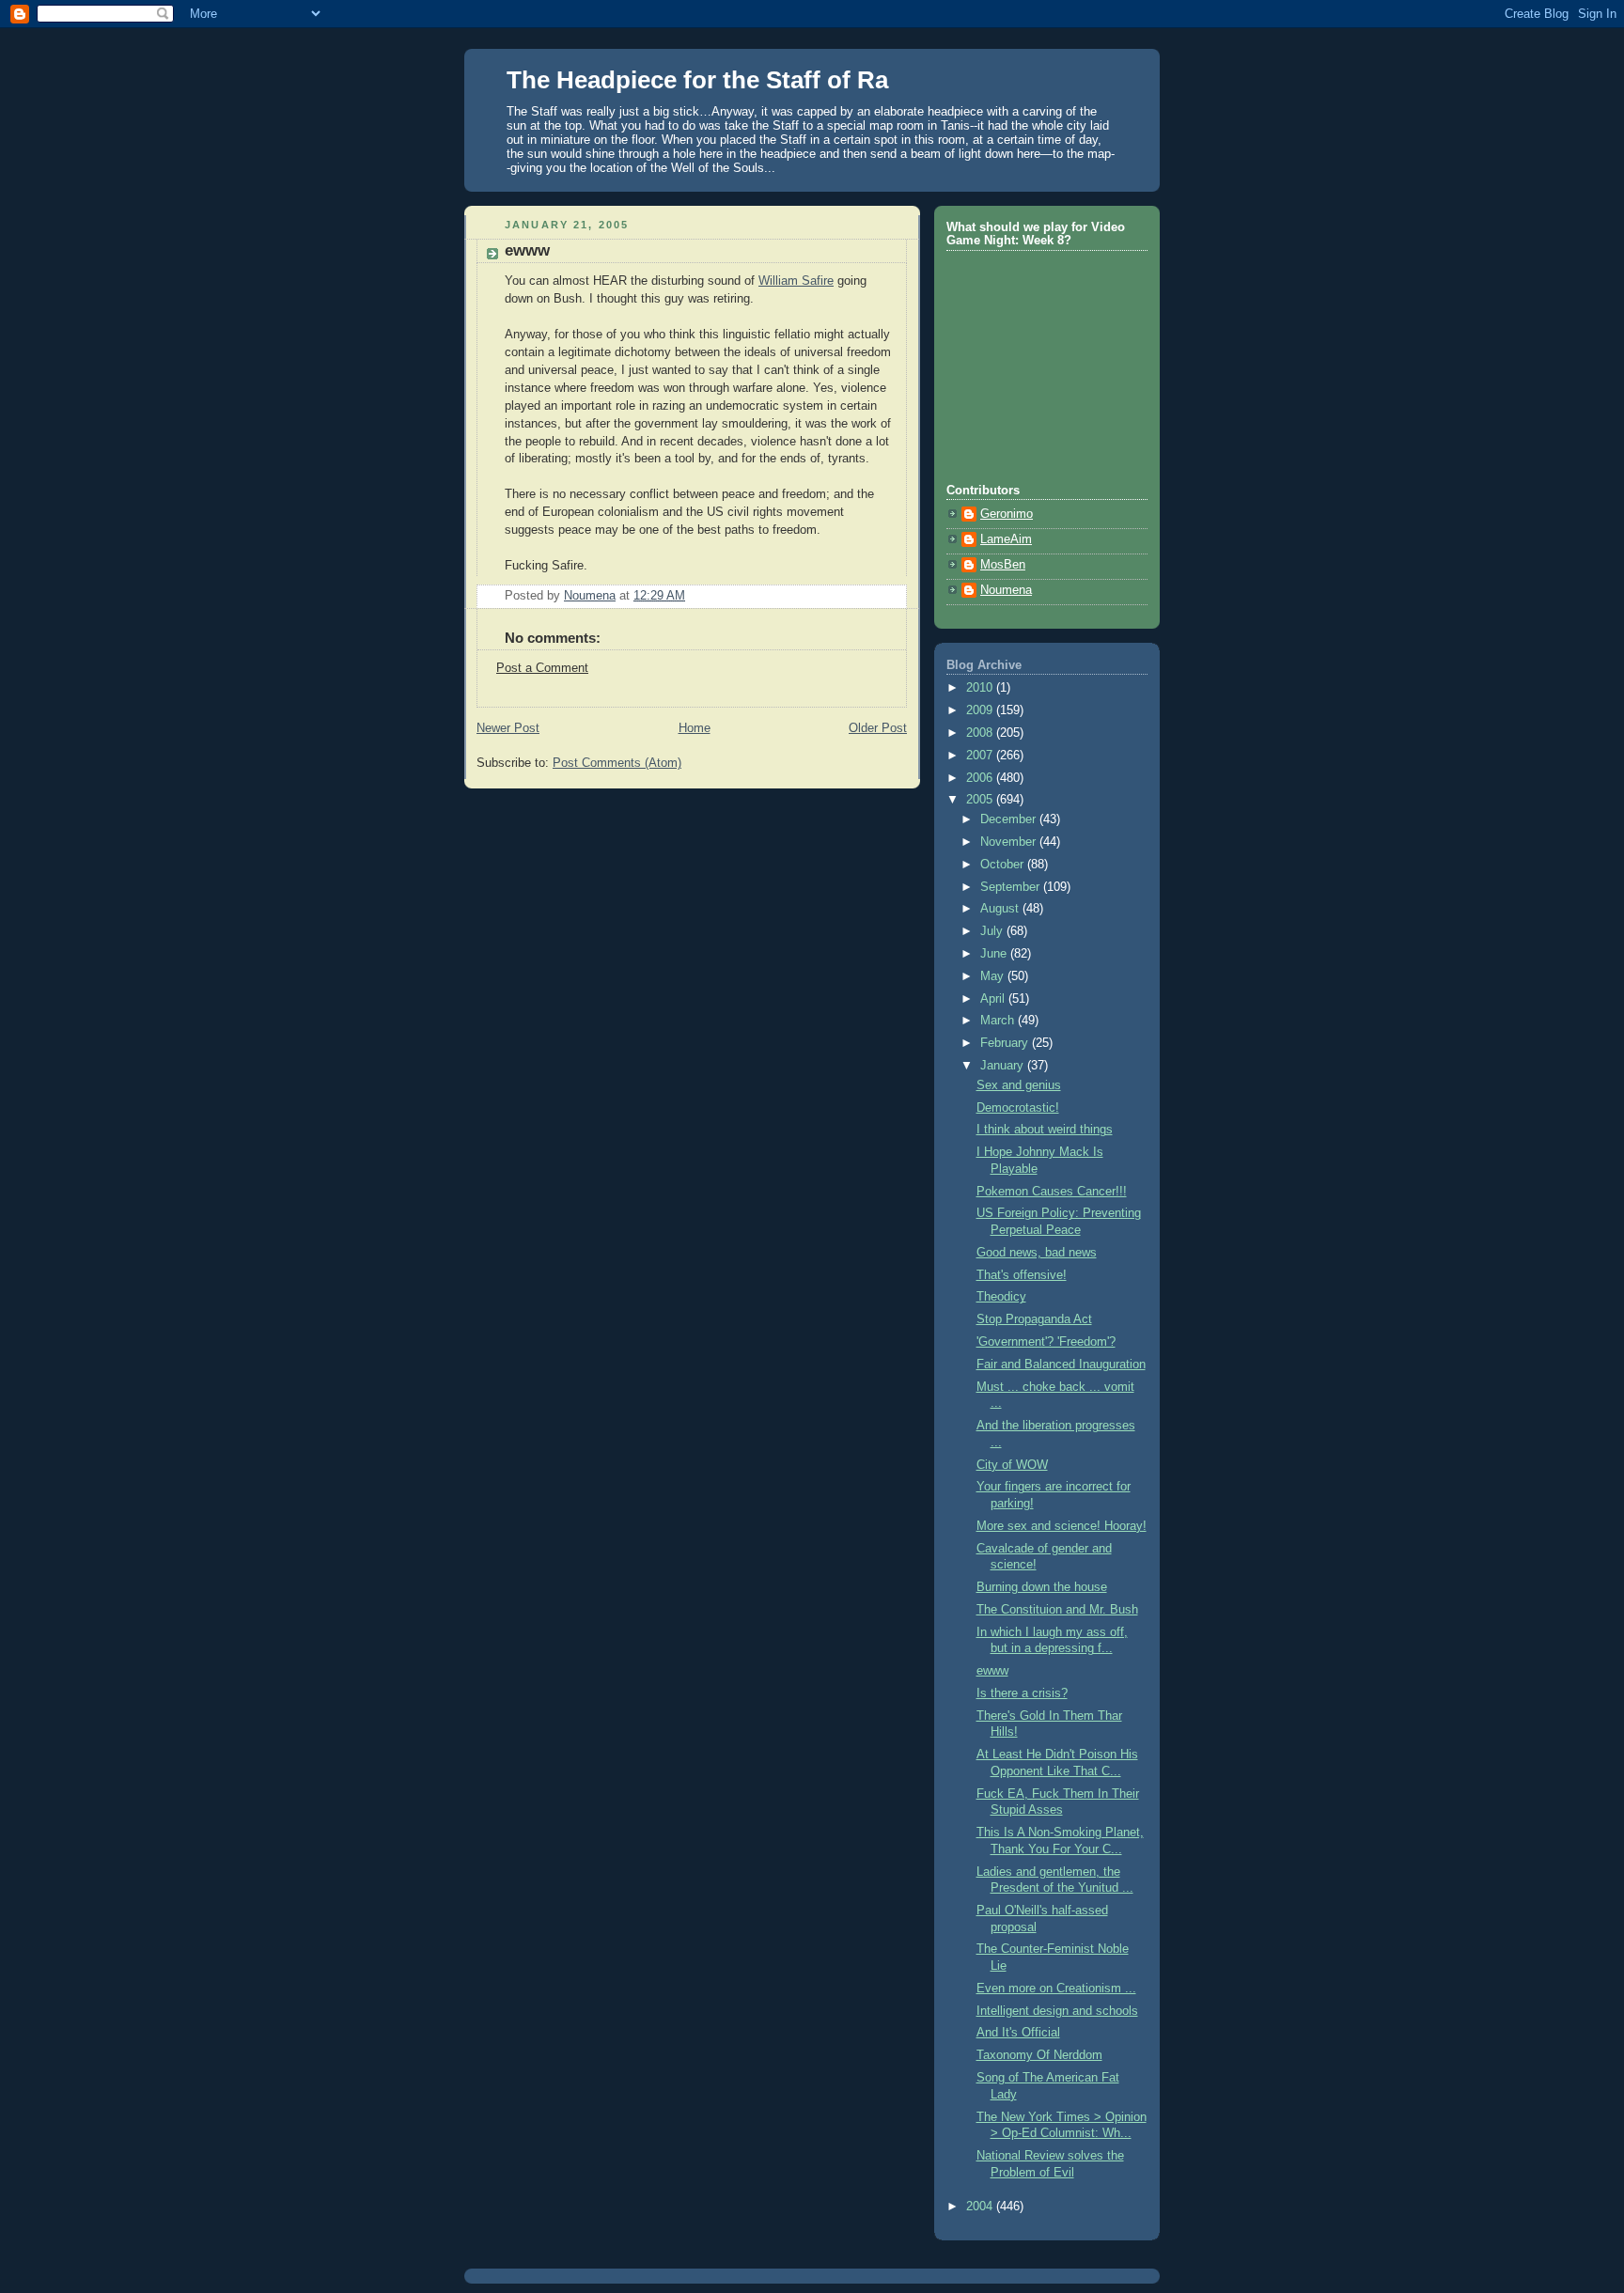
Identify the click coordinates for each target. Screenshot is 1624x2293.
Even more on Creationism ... (1056, 1989)
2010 (981, 688)
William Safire (796, 281)
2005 (981, 800)
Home (695, 728)
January (1004, 1066)
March (999, 1021)
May (994, 976)
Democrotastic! (1018, 1108)
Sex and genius (1019, 1085)
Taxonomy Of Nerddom (1039, 2055)
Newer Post (508, 728)
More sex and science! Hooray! (1062, 1526)
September (1012, 887)
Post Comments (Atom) (617, 763)
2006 (981, 778)
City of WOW (1012, 1465)
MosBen (1003, 565)
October (1004, 865)
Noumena (1006, 590)
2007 (981, 756)
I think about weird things (1045, 1130)
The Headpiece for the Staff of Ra (697, 80)
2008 (981, 733)
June (995, 954)
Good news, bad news (1037, 1253)
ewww (992, 1671)
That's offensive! (1022, 1275)
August (1001, 909)
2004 (981, 2207)
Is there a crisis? (1022, 1693)
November (1010, 842)
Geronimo (1007, 514)
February (1006, 1043)
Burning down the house (1042, 1587)
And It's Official (1018, 2033)
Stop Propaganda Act (1034, 1319)
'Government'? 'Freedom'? (1046, 1342)
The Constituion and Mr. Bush (1057, 1610)
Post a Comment (542, 668)
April (994, 999)
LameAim (1006, 539)
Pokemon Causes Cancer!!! (1052, 1192)
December (1010, 819)
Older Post (878, 728)
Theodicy (1001, 1297)
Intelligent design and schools (1057, 2011)
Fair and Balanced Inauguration (1061, 1365)
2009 (981, 710)
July (993, 931)
